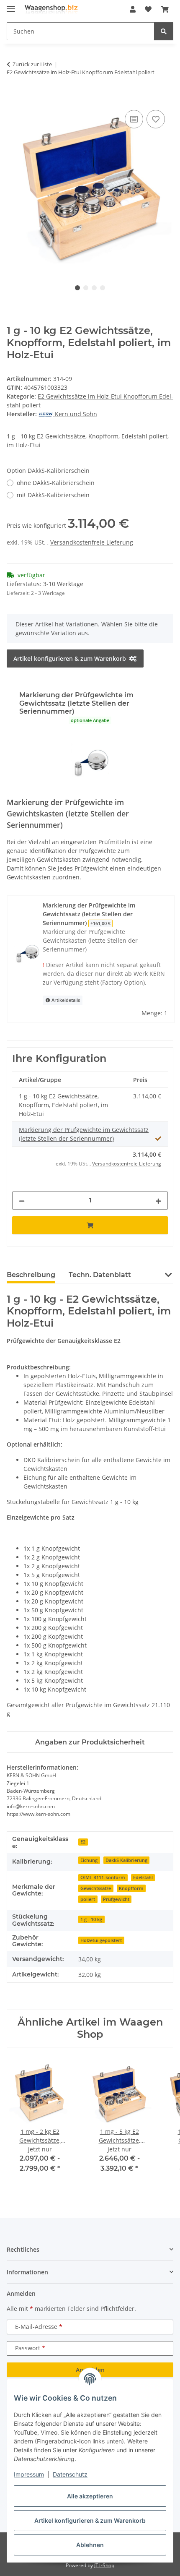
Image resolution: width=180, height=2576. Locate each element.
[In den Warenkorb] (13, 99)
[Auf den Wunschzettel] (156, 119)
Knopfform (131, 1888)
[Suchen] (164, 31)
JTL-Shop (104, 2565)
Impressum (29, 2474)
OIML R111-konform (103, 1877)
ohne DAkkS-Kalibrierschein (56, 483)
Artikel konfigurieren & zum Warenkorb (90, 2520)
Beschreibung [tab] (31, 1275)
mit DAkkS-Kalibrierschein (53, 495)
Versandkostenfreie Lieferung (92, 542)
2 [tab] (86, 288)
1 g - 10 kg (91, 1919)
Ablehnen (90, 2545)
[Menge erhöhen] (158, 1201)
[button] (133, 9)
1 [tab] (77, 288)
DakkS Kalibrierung (126, 1860)
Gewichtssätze (96, 1888)
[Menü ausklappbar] (11, 5)
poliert (88, 1899)
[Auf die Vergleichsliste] (134, 119)
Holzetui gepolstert (101, 1940)
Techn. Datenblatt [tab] (100, 1275)
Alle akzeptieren (90, 2496)
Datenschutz (70, 2474)
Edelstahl (143, 1877)
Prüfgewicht (116, 1899)
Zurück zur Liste (32, 64)
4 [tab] (103, 288)
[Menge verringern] (22, 1201)
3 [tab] (94, 288)
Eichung (89, 1860)
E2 (83, 1842)
